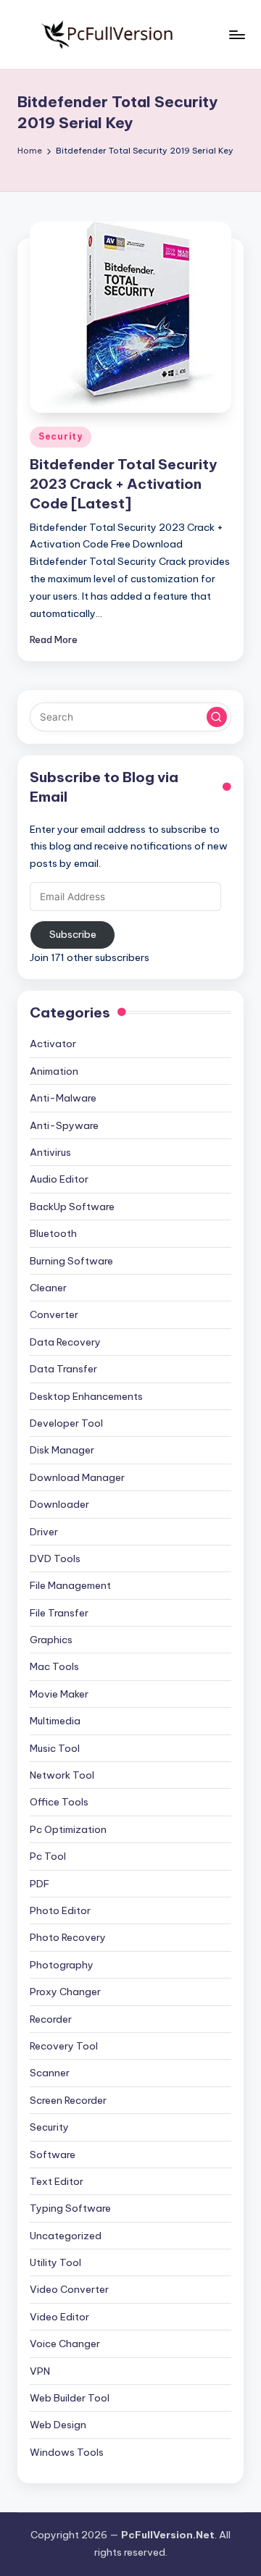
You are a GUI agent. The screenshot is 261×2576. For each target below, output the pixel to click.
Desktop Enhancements (86, 1396)
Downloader (59, 1504)
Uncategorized (66, 2236)
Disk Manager (62, 1450)
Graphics (51, 1640)
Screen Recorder (68, 2100)
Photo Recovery (68, 1937)
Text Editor (57, 2181)
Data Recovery (65, 1342)
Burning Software (71, 1261)
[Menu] (236, 34)
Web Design (58, 2425)
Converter (54, 1314)
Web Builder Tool (70, 2398)
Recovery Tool (64, 2046)
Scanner (50, 2073)
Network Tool (62, 1775)
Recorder (51, 2019)
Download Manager (77, 1477)
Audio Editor (59, 1179)
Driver (44, 1532)
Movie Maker (59, 1694)
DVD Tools (55, 1558)
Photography (62, 1965)
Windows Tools (67, 2452)
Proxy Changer (65, 1992)
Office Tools (59, 1802)
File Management (70, 1585)
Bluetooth (53, 1233)
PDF (40, 1884)
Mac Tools (54, 1666)
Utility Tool (55, 2262)
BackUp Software (72, 1207)
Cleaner (48, 1288)
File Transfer (59, 1613)
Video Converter (69, 2289)
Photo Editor (60, 1910)
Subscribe (73, 934)
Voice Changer (65, 2344)
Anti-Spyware (64, 1125)
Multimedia (55, 1721)
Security (61, 436)
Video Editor (59, 2317)
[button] (217, 717)
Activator (53, 1044)
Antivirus (50, 1152)
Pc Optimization (68, 1829)
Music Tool (55, 1748)
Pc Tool (48, 1856)
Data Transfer (63, 1369)
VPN (40, 2371)
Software (53, 2155)
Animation (54, 1071)
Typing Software (70, 2208)
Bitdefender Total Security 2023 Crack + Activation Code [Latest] (123, 484)
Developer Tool (66, 1423)
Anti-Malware (63, 1098)
